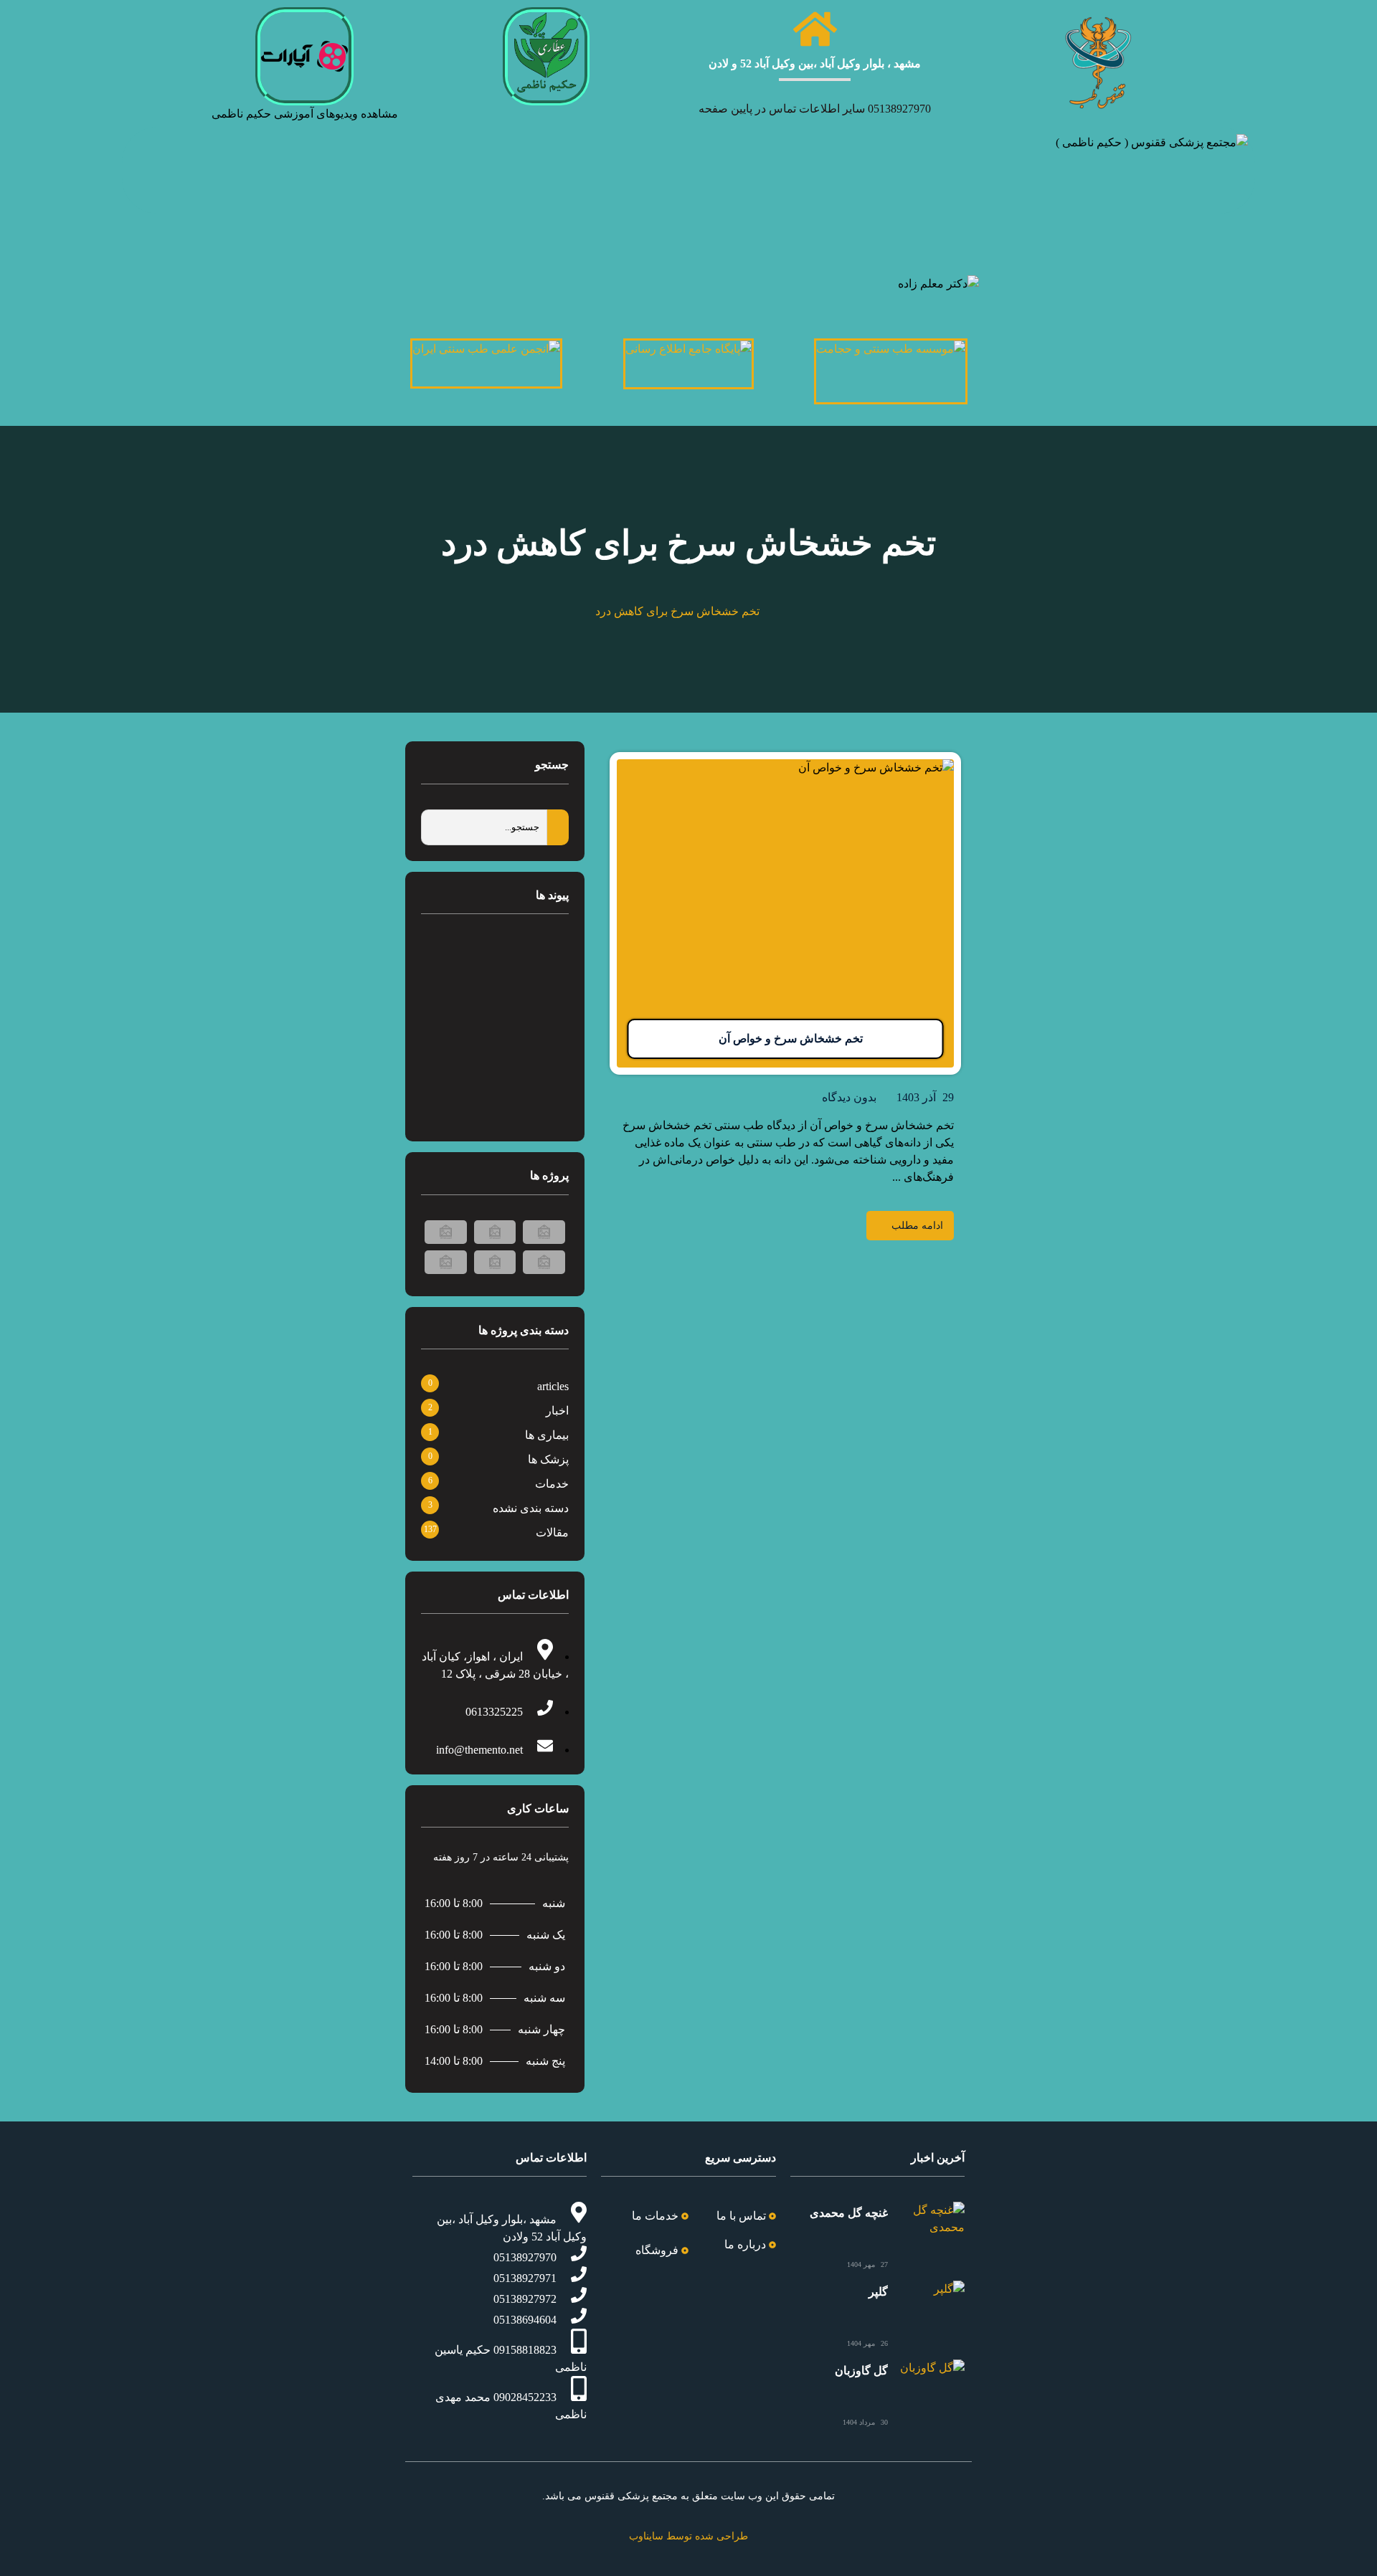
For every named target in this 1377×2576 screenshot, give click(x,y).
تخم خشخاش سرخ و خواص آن (791, 1039)
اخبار (557, 1411)
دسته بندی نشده (531, 1508)
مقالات (552, 1532)
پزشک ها (548, 1459)
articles (553, 1386)
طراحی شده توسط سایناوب (688, 2536)
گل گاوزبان (861, 2371)
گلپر (878, 2292)
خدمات (552, 1484)
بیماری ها (547, 1435)
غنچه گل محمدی (849, 2213)
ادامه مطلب (917, 1226)
